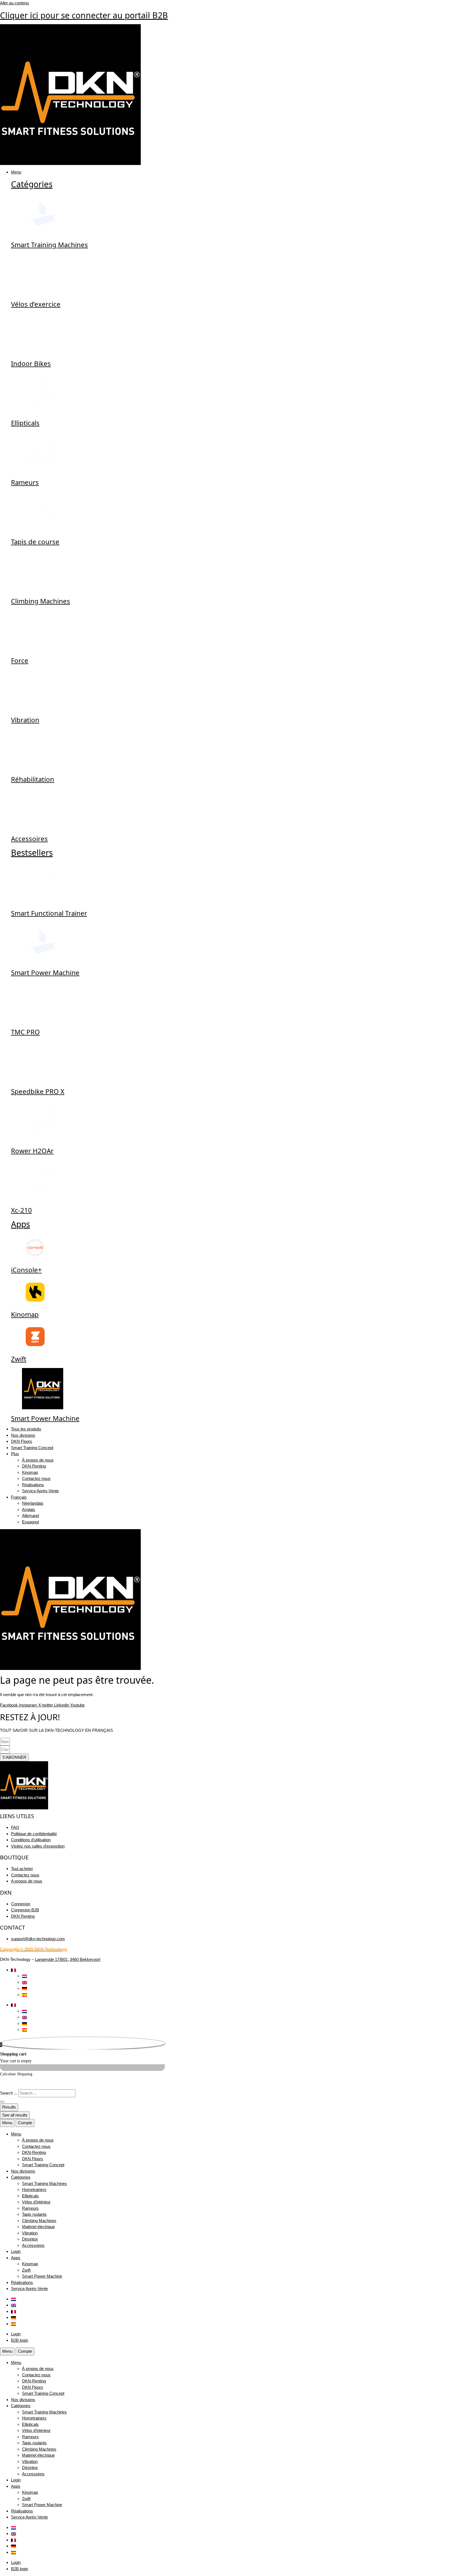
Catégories (32, 184)
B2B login (20, 2340)
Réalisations (22, 2282)
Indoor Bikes (31, 363)
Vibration (25, 720)
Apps (20, 1224)
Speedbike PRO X (38, 1091)
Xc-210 (21, 1210)
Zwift (19, 1359)
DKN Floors (33, 2159)
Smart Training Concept (43, 2165)
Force (20, 660)
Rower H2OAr (32, 1151)
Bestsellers (32, 853)
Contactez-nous (36, 2146)
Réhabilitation (33, 779)
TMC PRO (25, 1032)
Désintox (30, 2239)
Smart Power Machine (45, 972)
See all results (15, 2115)
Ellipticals (25, 423)
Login (16, 2251)
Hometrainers (34, 2190)
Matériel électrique (38, 2227)
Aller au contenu (14, 3)
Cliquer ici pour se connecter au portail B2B (84, 15)
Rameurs (25, 482)
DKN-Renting (34, 2152)
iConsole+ (26, 1270)
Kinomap (25, 1314)
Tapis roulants (34, 2214)
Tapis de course (35, 542)
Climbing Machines (41, 601)
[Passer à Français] (13, 2311)
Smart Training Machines (49, 245)
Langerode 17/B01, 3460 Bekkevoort (68, 1959)
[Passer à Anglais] (24, 1982)
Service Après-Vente (29, 2289)
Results (9, 2107)
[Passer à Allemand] (24, 1988)
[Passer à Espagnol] (24, 1995)
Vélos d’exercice (36, 304)
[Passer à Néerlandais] (24, 1976)
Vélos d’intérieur (36, 2202)
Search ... (9, 2093)
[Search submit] (2, 2102)
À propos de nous (38, 2140)
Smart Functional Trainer (49, 913)
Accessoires (29, 839)
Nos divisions (23, 2171)
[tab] (7, 2123)
